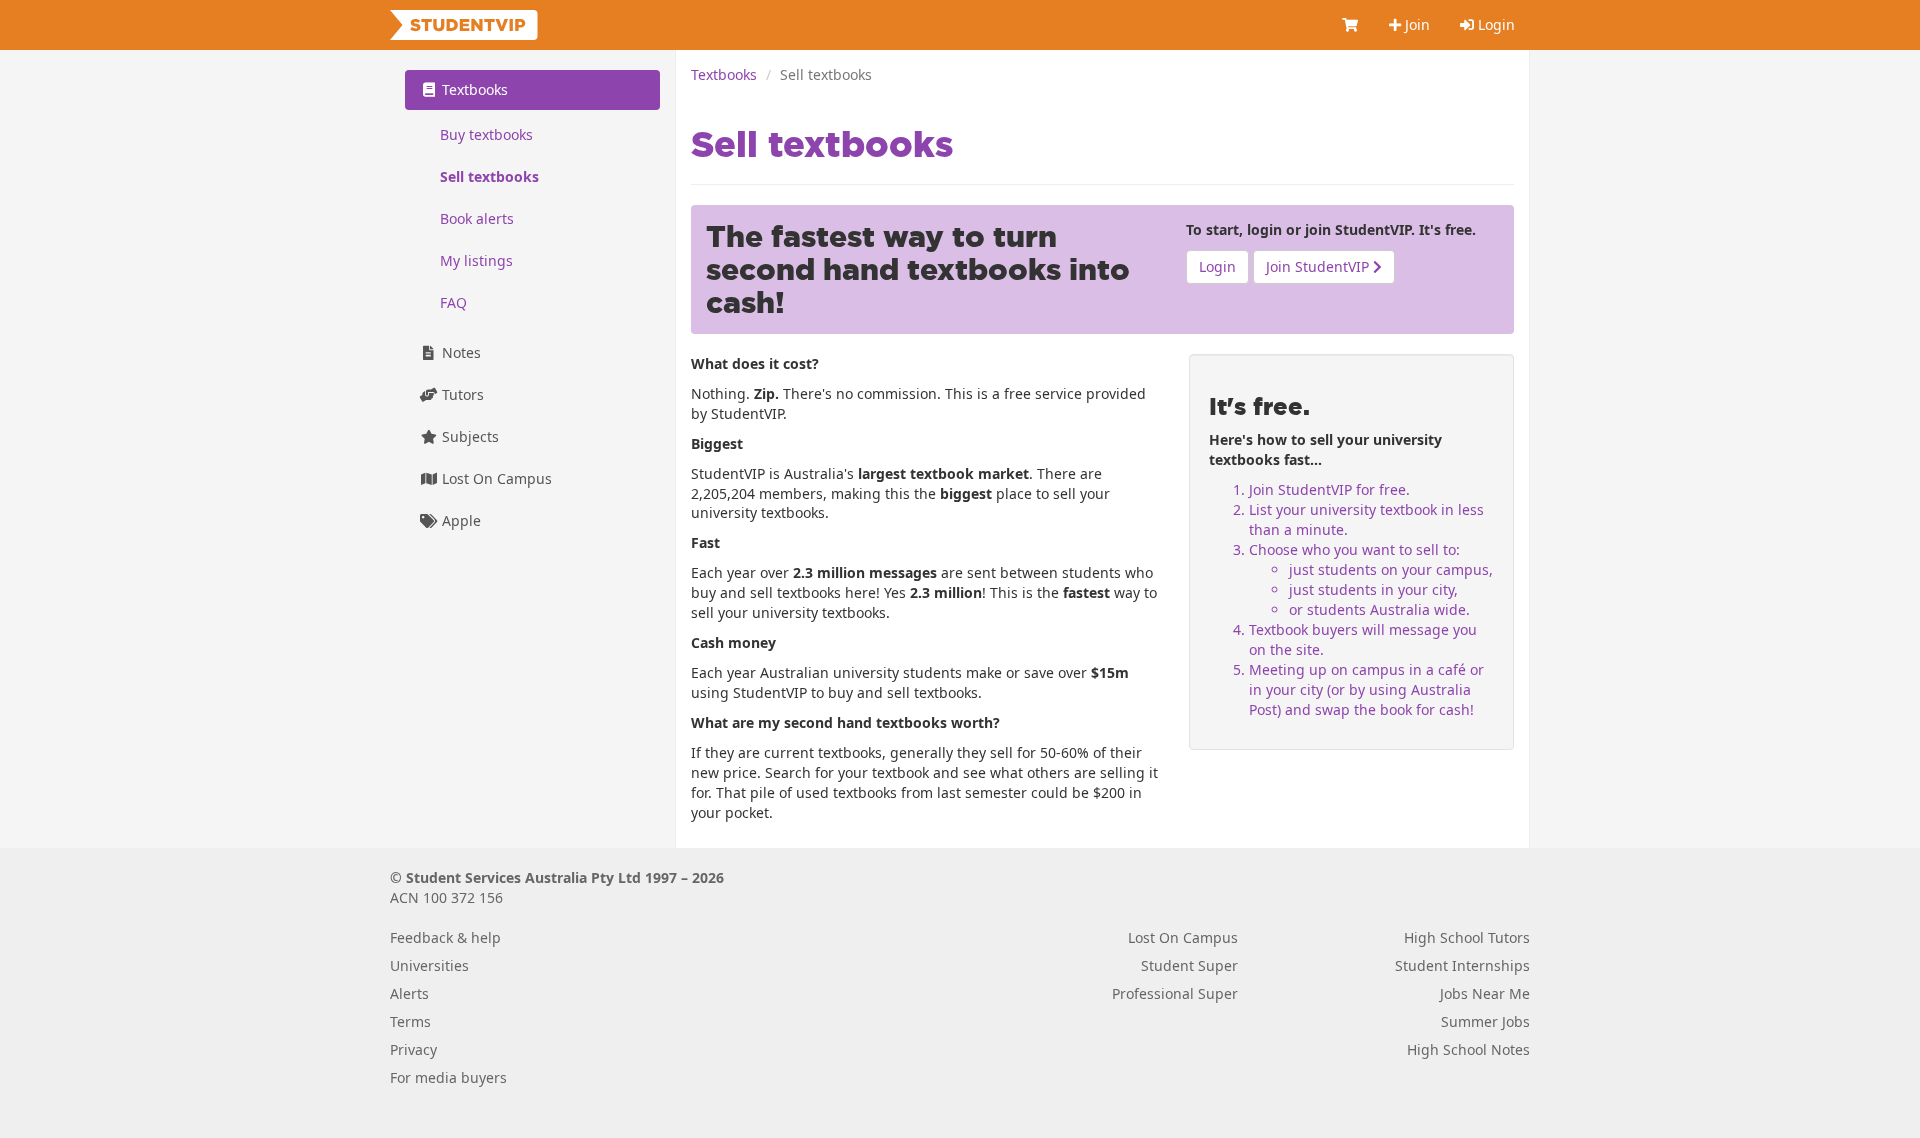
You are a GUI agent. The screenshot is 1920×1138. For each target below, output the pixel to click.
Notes (459, 352)
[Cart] (1351, 25)
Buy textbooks (486, 134)
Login (1494, 24)
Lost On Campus (495, 478)
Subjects (468, 436)
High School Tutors (1467, 937)
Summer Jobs (1485, 1021)
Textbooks (724, 74)
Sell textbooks (489, 176)
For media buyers (448, 1077)
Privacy (413, 1049)
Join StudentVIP (1319, 266)
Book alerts (477, 218)
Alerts (409, 993)
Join (1415, 24)
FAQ (453, 302)
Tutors (461, 394)
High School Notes (1468, 1049)
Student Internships (1462, 965)
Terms (410, 1021)
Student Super (1189, 965)
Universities (429, 965)
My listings (476, 260)
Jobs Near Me (1485, 993)
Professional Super (1175, 993)
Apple (459, 520)
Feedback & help (445, 937)
